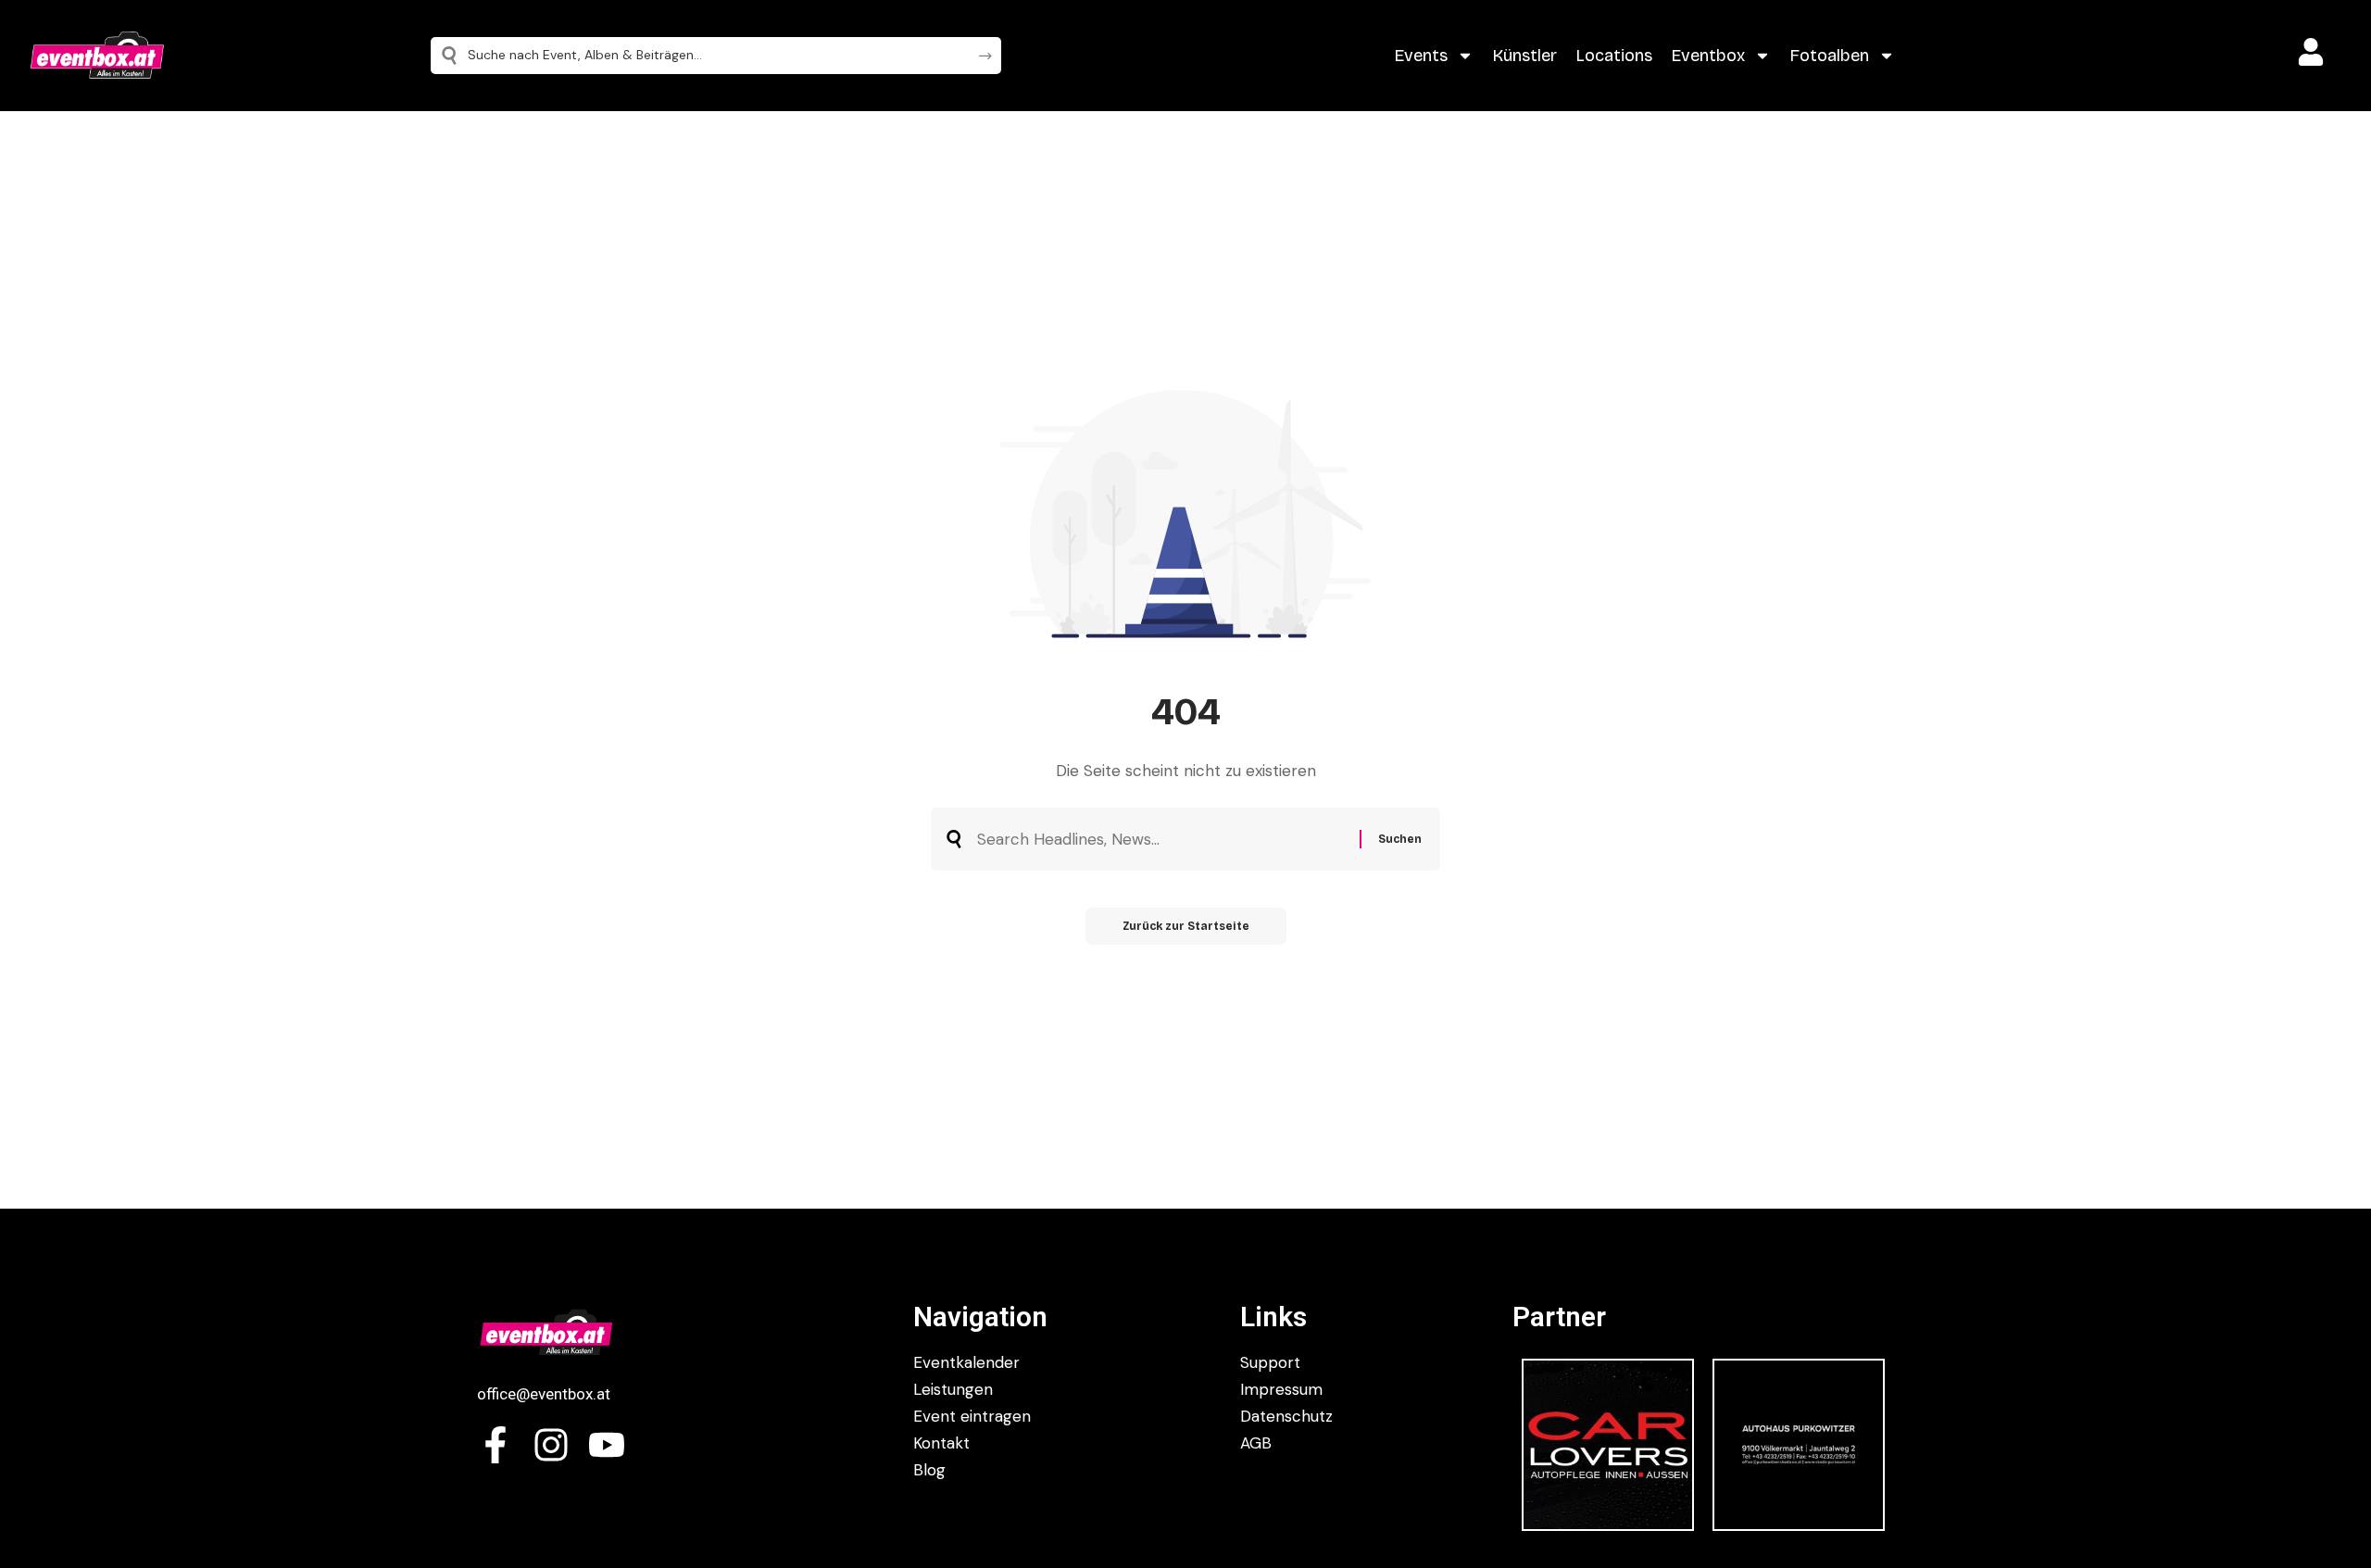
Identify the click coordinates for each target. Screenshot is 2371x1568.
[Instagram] (551, 1445)
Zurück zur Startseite (1186, 926)
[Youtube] (607, 1445)
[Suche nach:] (1161, 840)
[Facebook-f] (496, 1445)
